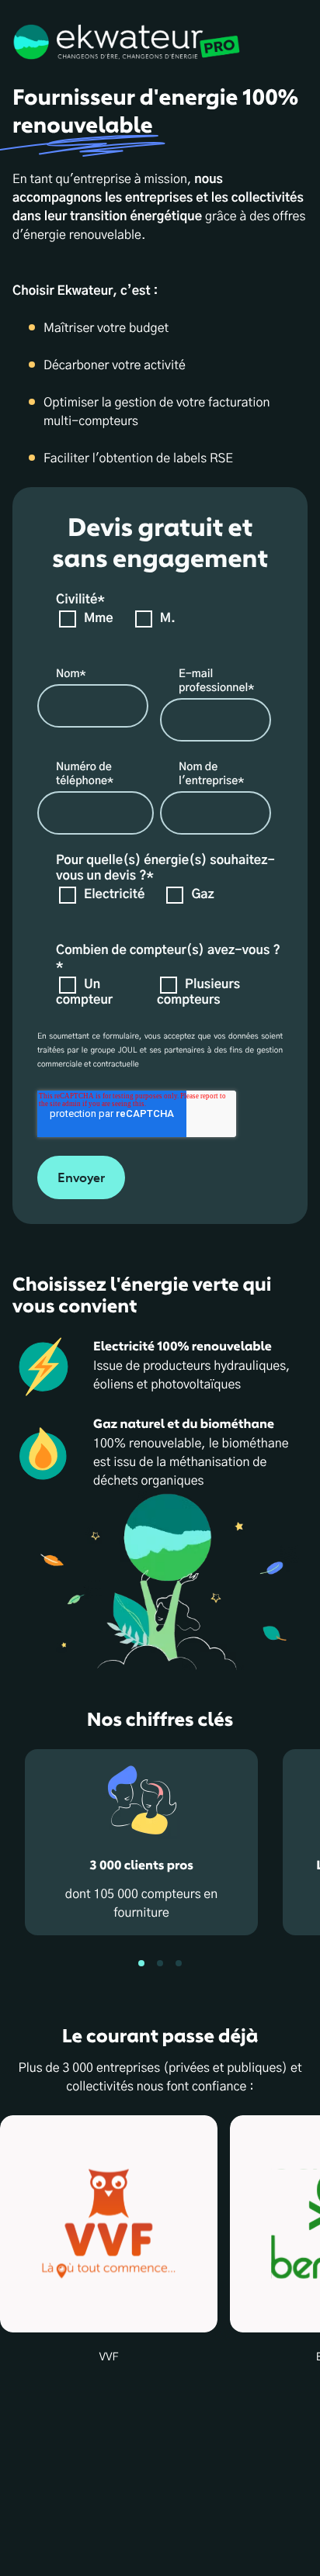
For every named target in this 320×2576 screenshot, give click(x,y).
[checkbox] (157, 630)
